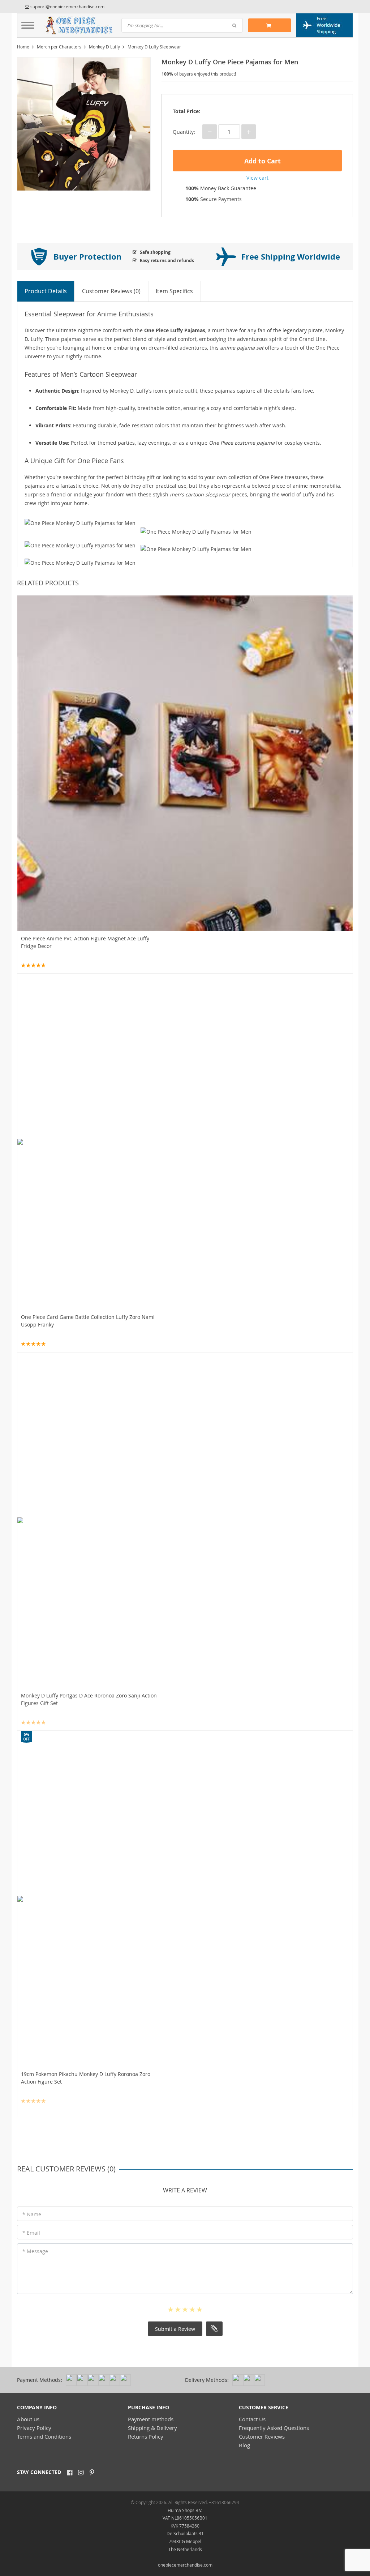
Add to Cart (262, 161)
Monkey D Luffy (104, 47)
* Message (35, 2251)
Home (23, 47)
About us (28, 2419)
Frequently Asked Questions (274, 2428)
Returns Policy (146, 2436)
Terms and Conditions (44, 2436)
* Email (31, 2233)
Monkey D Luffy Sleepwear (154, 47)
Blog (244, 2445)
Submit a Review (175, 2329)
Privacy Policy (34, 2428)
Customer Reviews (262, 2436)
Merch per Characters (59, 47)
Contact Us (252, 2419)
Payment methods (151, 2419)
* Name (32, 2214)
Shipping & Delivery (152, 2428)
